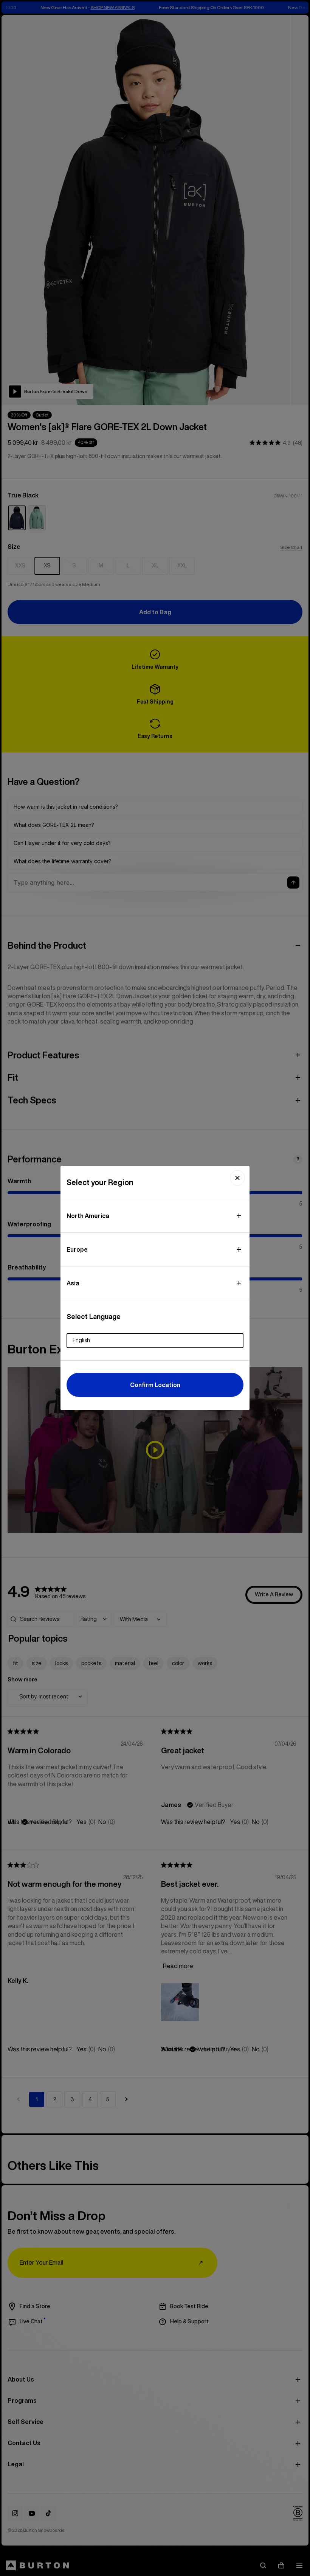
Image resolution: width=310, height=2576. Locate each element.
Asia (73, 1283)
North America (88, 1216)
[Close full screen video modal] (237, 1178)
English (81, 1340)
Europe (77, 1249)
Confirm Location (155, 1385)
